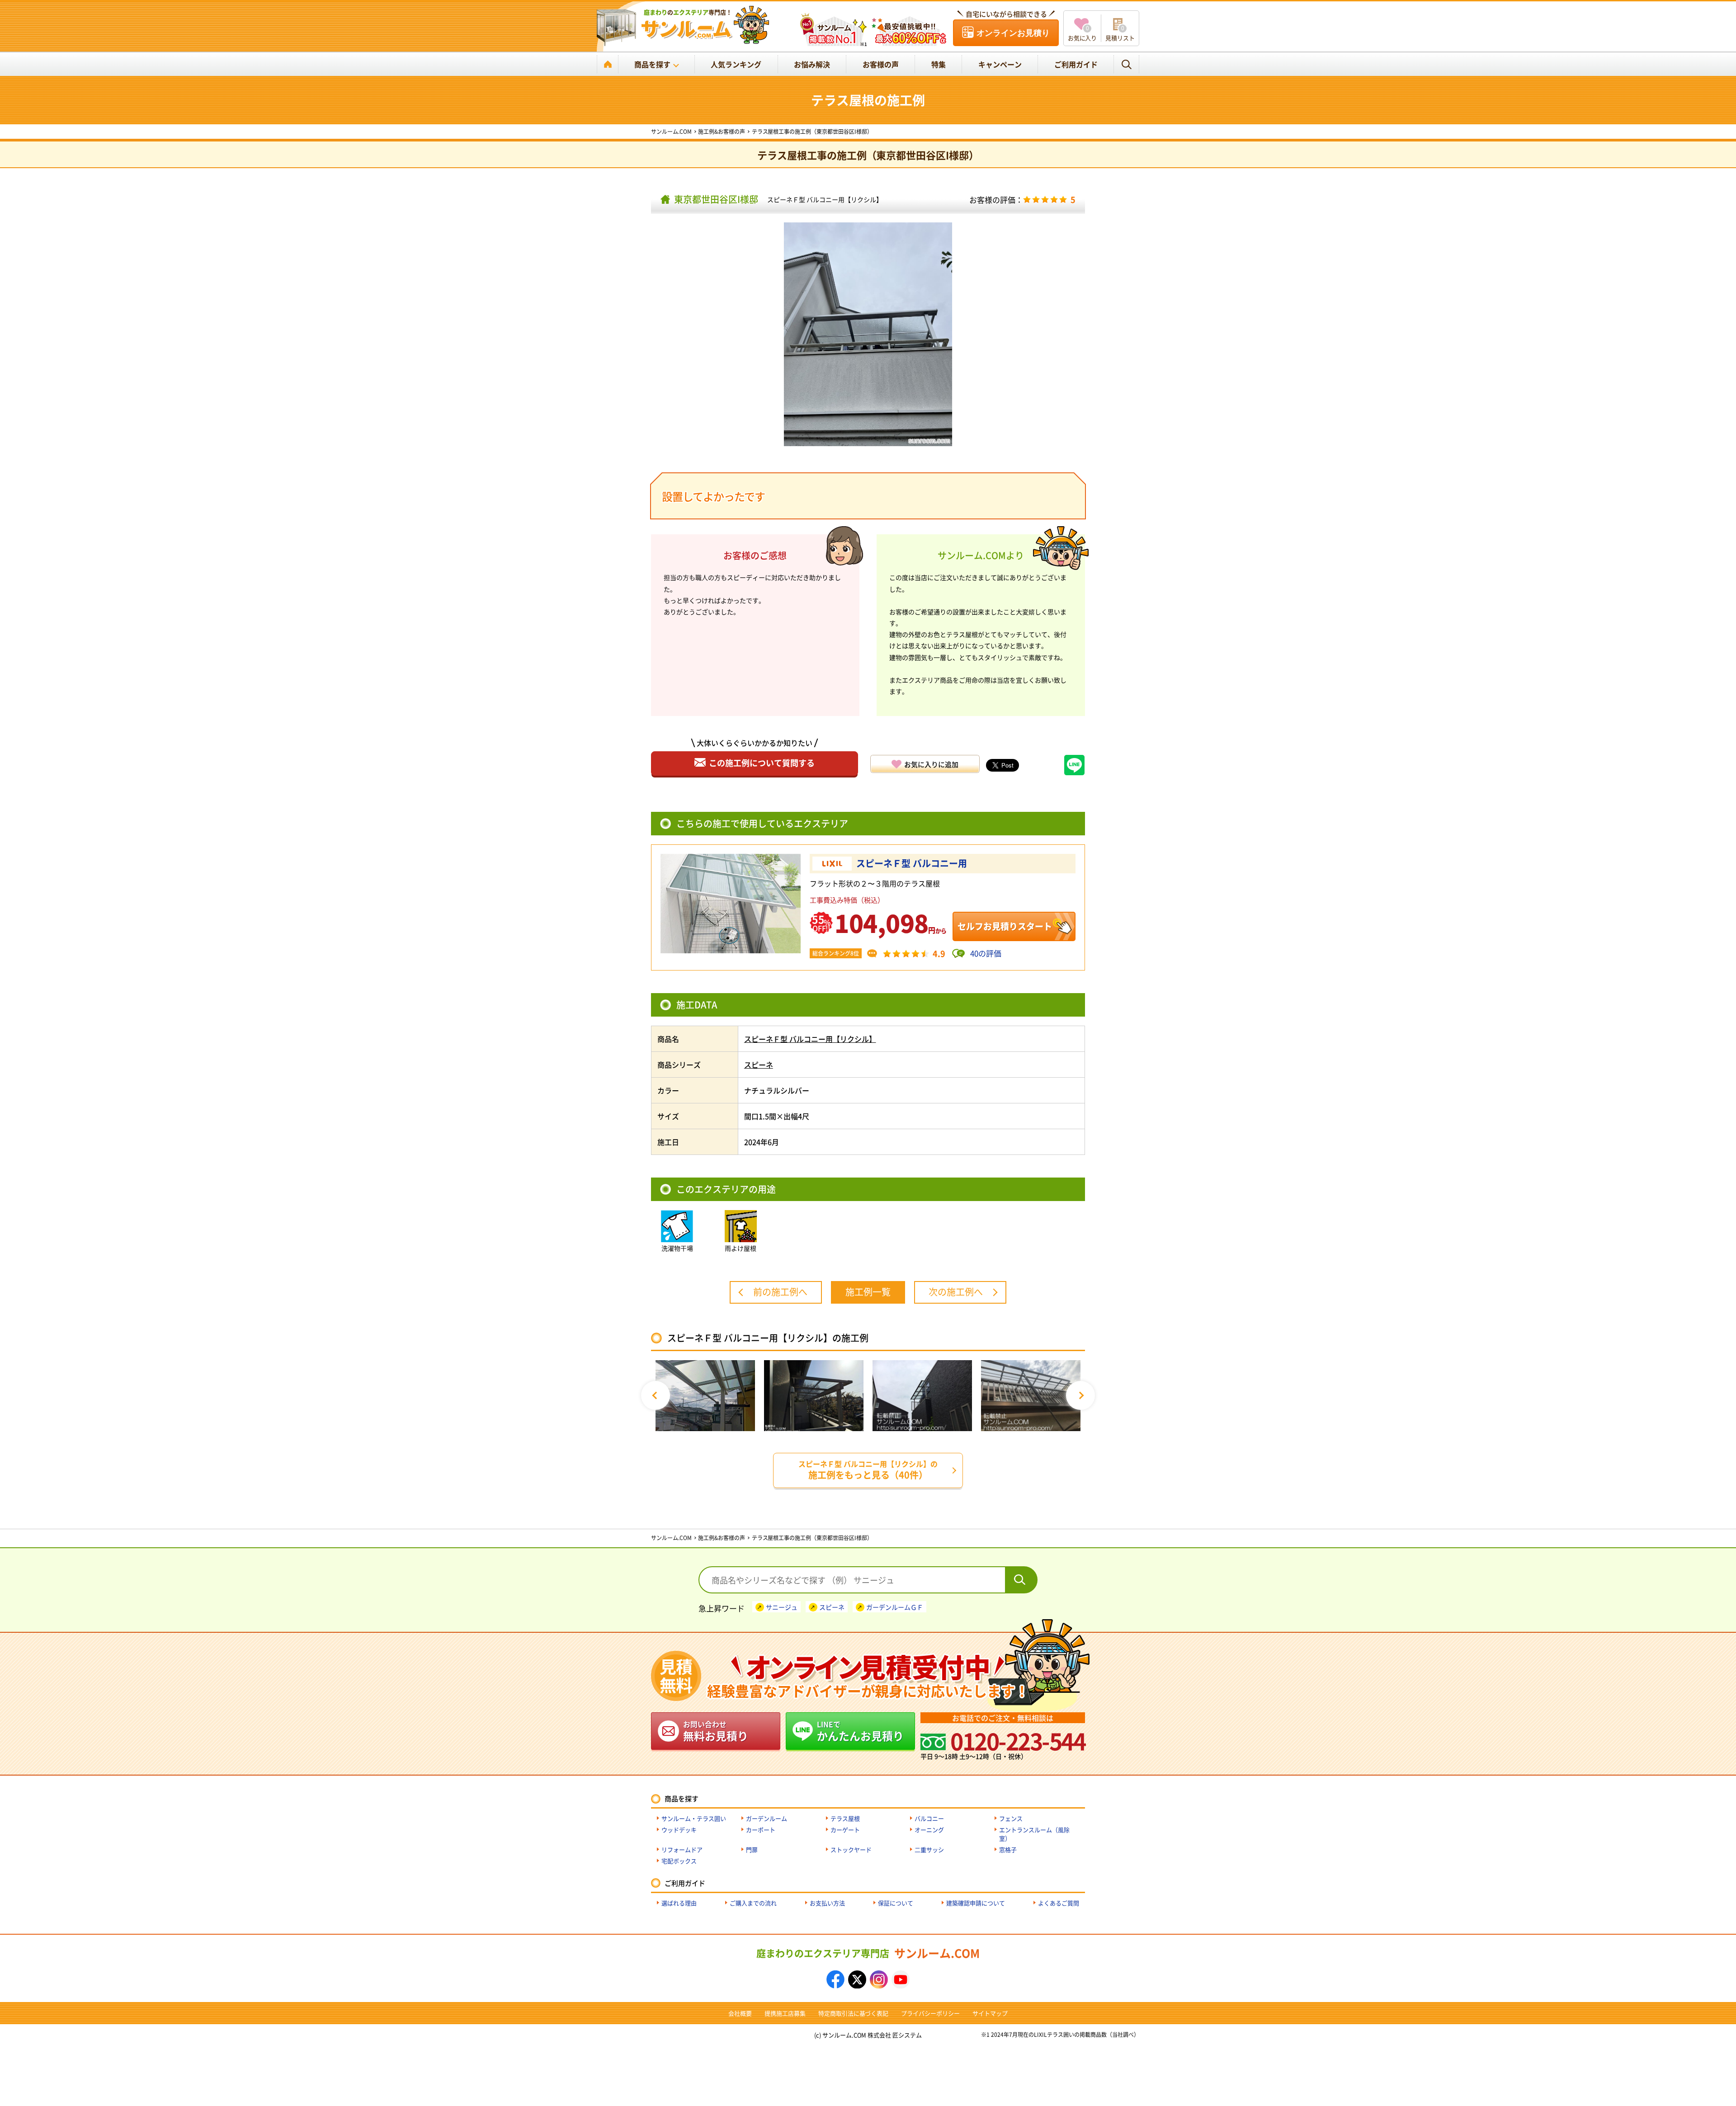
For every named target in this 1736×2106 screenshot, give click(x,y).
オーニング (929, 1830)
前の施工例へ (780, 1292)
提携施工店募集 (785, 2013)
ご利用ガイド (1076, 64)
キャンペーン (1000, 64)
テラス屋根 (845, 1818)
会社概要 (740, 2013)
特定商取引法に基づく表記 (854, 2013)
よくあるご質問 (1059, 1903)
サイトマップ (990, 2013)
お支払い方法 (827, 1903)
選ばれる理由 (679, 1903)
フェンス (1011, 1818)
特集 (939, 64)
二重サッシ (929, 1849)
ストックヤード (851, 1849)
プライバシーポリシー (930, 2013)
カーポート (761, 1830)
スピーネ (759, 1065)
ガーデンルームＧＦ (895, 1607)
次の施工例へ (956, 1292)
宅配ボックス (679, 1861)
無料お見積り (716, 1731)
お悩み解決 (812, 64)
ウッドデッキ (679, 1830)
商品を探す (652, 64)
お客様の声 (881, 64)
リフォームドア (682, 1849)
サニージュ (782, 1607)
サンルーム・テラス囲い (694, 1818)
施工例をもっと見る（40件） (868, 1470)
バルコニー (929, 1818)
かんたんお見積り (860, 1731)
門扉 (752, 1849)
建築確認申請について (976, 1903)
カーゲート (845, 1830)
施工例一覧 (868, 1292)
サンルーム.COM (868, 1953)
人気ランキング (736, 64)
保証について (896, 1903)
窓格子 (1008, 1849)
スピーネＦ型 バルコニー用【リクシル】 (825, 199)
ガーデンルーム (767, 1818)
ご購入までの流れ (753, 1903)
